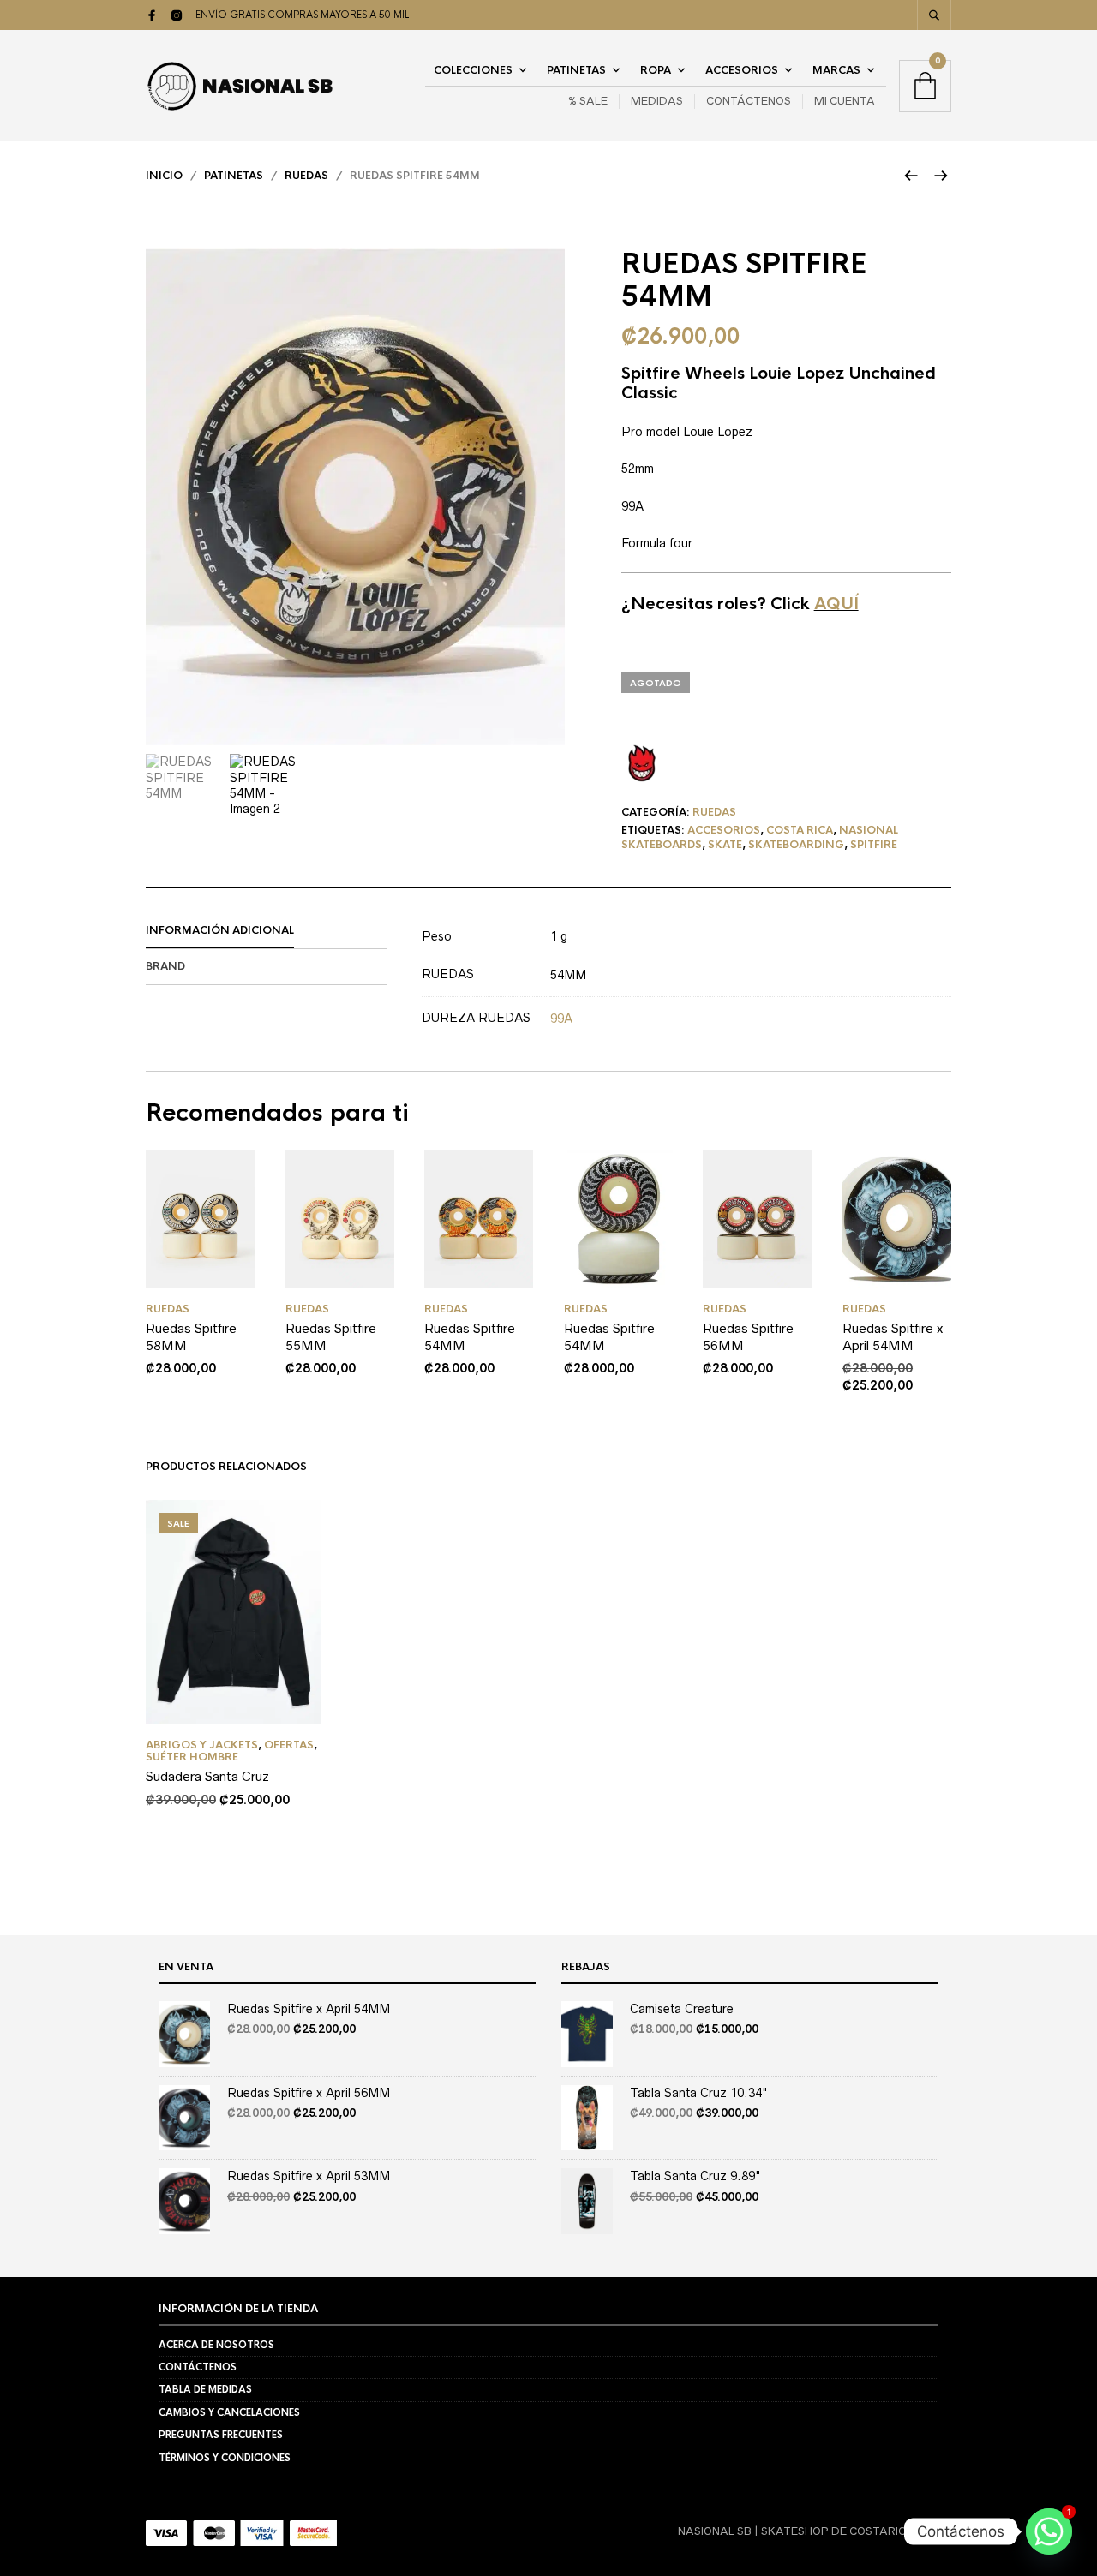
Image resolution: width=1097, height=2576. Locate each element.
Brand (165, 966)
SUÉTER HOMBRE (192, 1757)
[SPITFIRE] (642, 763)
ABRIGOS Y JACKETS (202, 1745)
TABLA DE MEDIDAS (205, 2389)
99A (561, 1019)
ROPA (656, 70)
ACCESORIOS (742, 70)
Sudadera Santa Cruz (207, 1776)
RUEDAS (306, 176)
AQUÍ (836, 604)
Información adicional (220, 930)
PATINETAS (576, 70)
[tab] (266, 931)
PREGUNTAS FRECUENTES (221, 2435)
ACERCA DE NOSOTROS (216, 2345)
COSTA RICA (800, 830)
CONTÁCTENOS (749, 101)
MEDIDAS (657, 101)
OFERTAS (289, 1745)
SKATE (725, 845)
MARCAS (836, 70)
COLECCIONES (473, 70)
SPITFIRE (874, 845)
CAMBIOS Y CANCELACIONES (229, 2412)
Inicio (164, 176)
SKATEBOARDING (796, 845)
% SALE (588, 101)
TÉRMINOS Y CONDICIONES (225, 2458)
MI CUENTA (845, 101)
